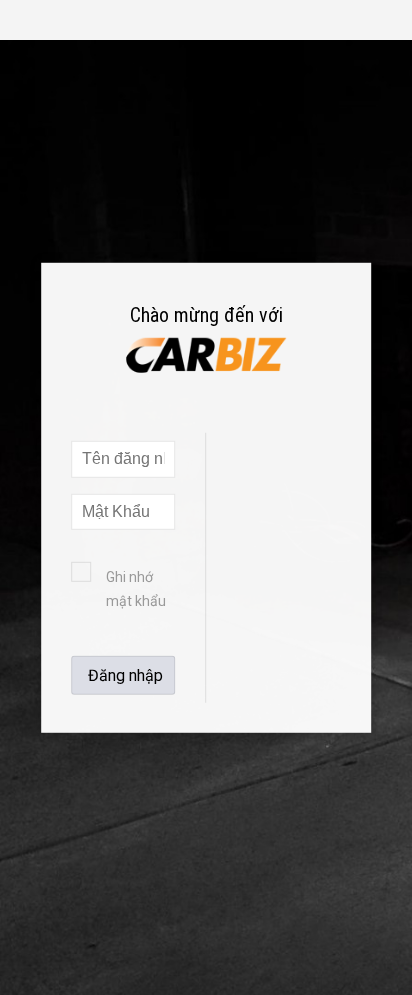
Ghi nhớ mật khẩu (136, 589)
